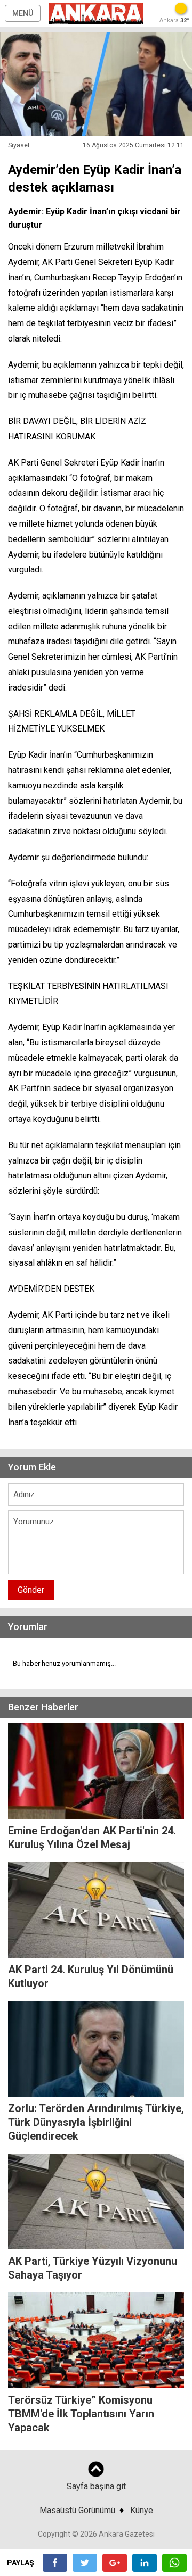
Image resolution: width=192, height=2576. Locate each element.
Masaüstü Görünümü (77, 2510)
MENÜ (23, 13)
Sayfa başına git (96, 2486)
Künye (142, 2510)
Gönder (31, 1590)
